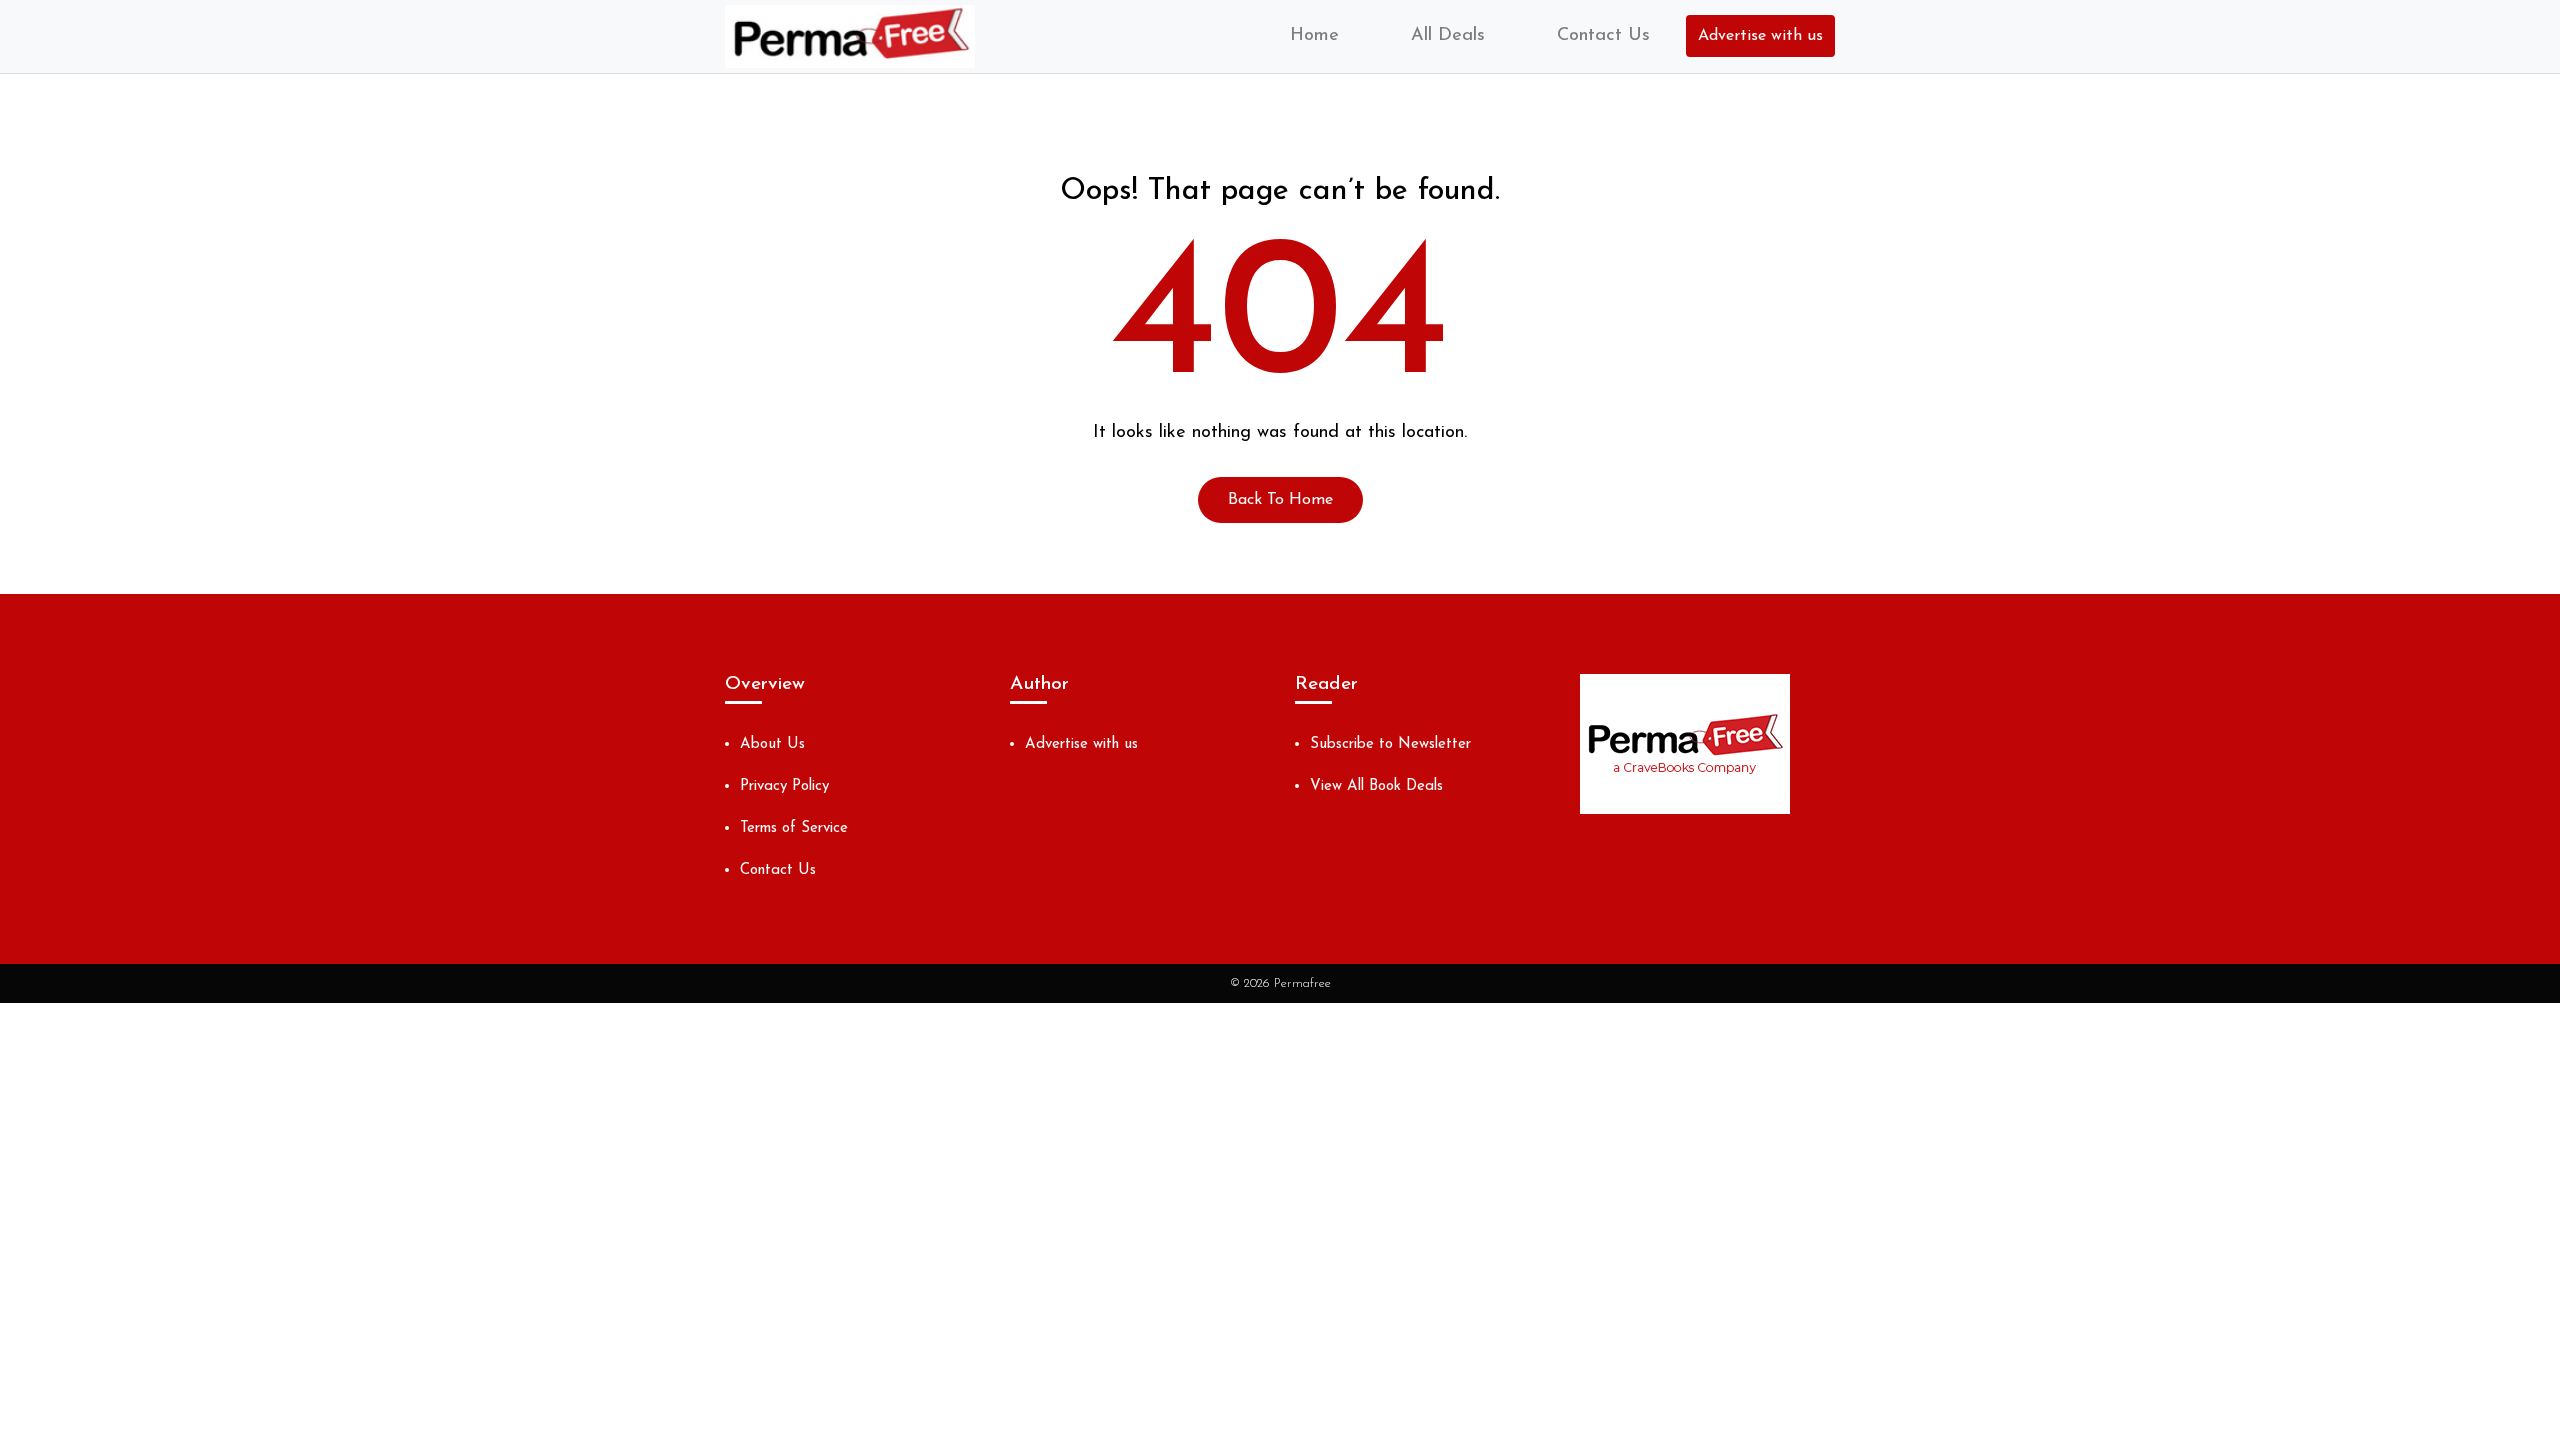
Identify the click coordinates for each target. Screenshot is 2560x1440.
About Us (772, 744)
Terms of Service (794, 828)
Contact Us (1603, 36)
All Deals (1448, 36)
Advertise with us (1760, 36)
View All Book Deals (1376, 786)
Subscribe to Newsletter (1390, 744)
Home (1314, 36)
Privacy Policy (784, 786)
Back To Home (1280, 500)
